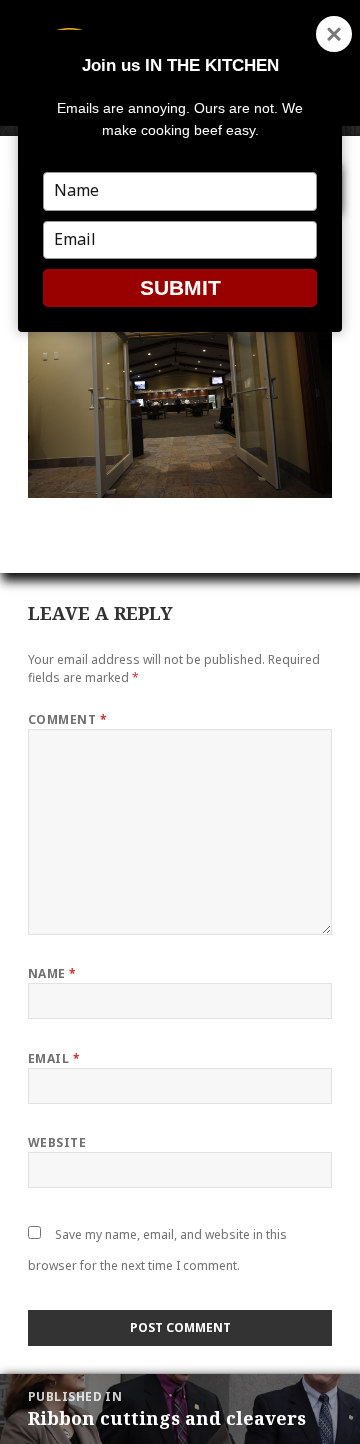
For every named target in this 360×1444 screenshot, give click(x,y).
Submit (180, 287)
